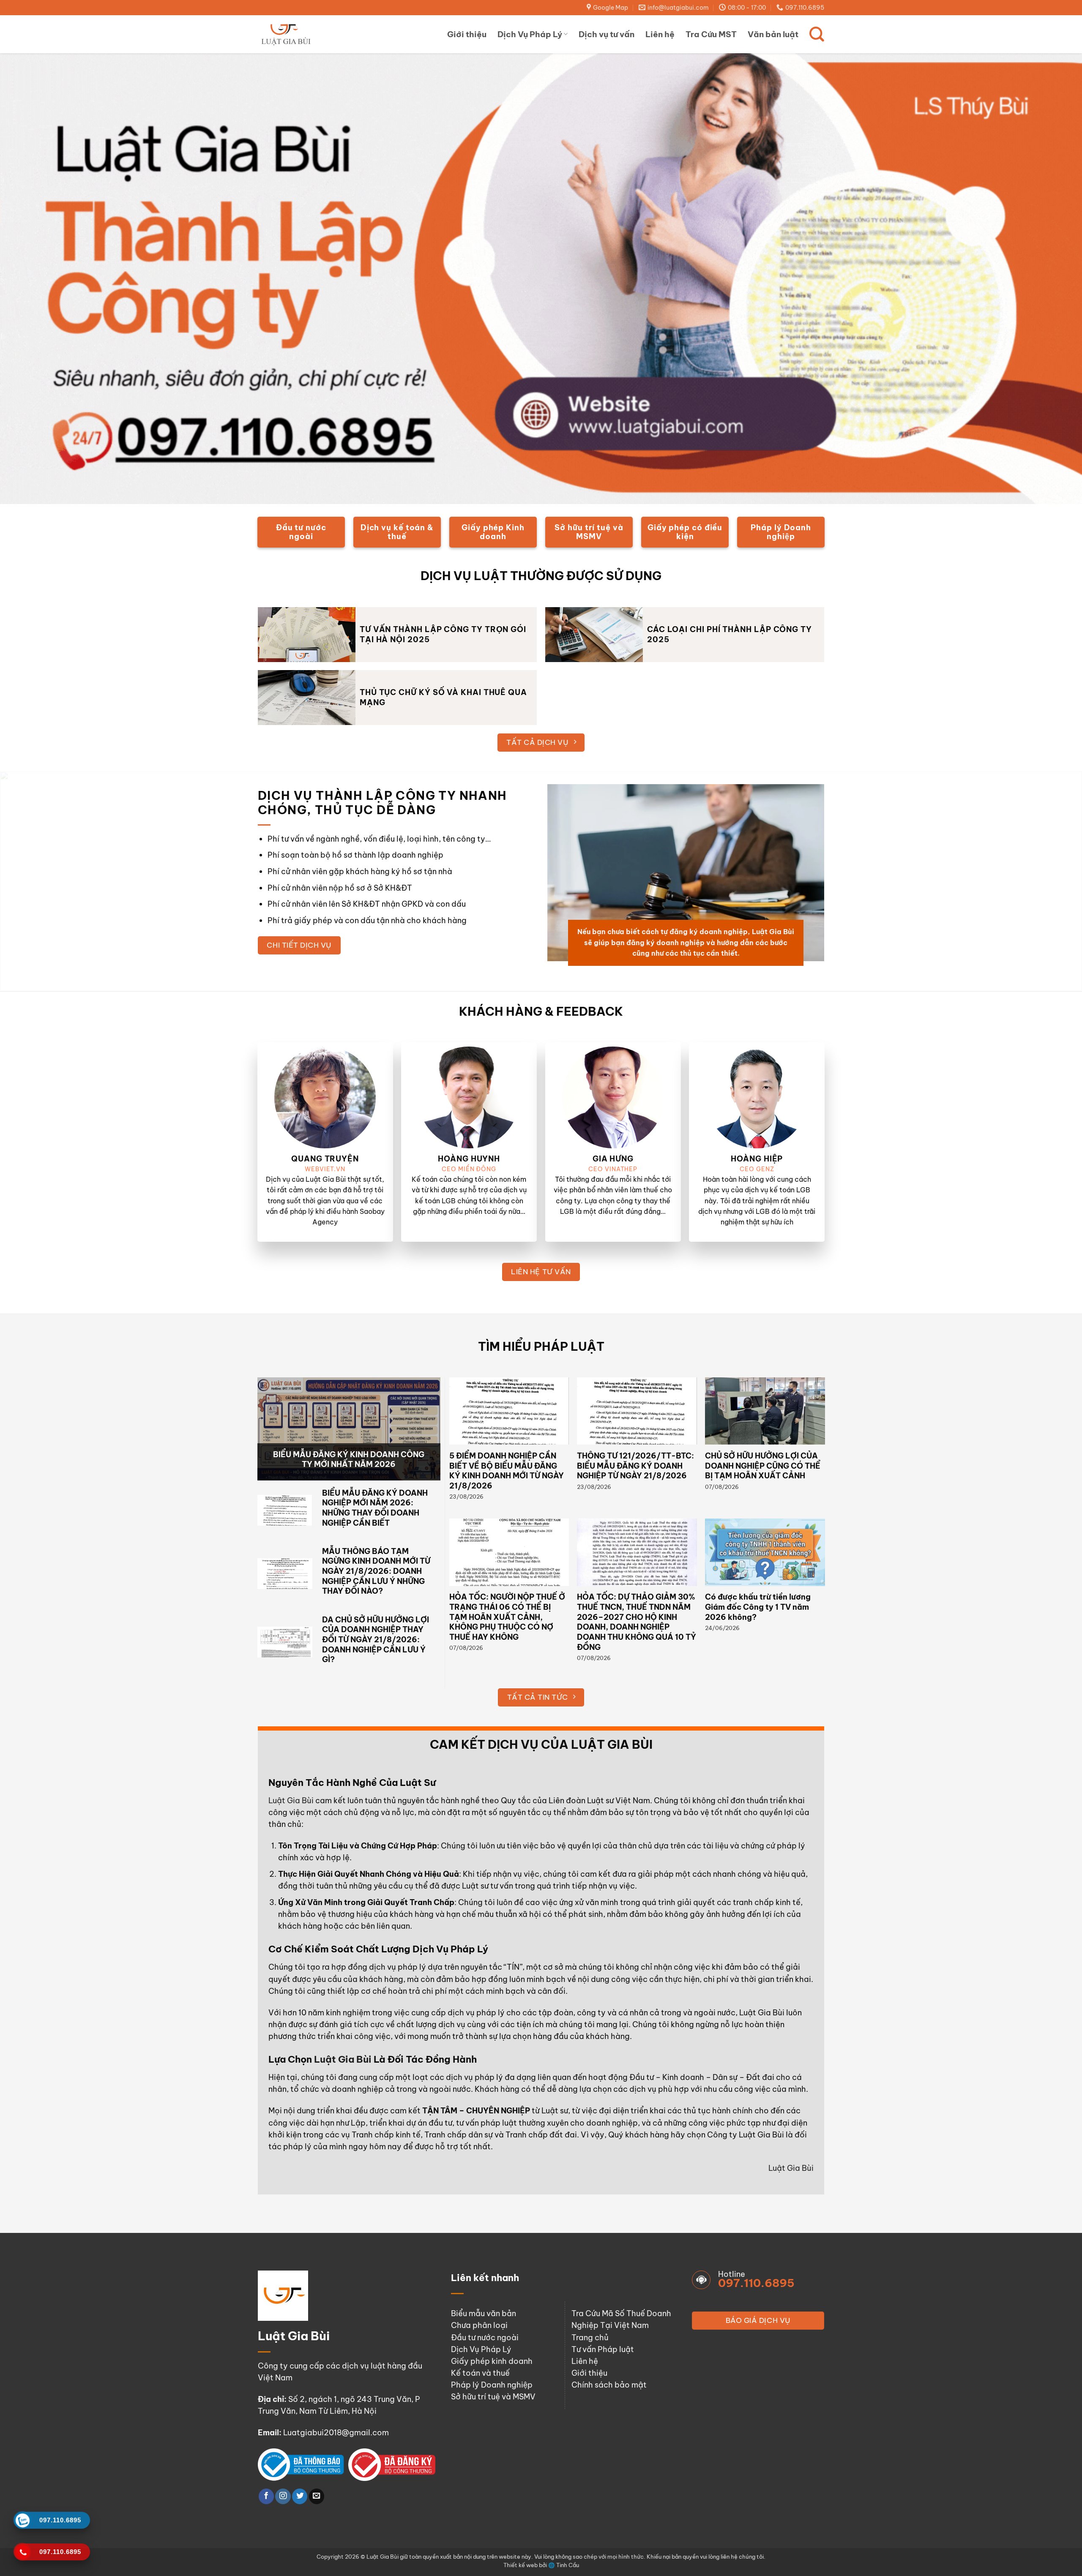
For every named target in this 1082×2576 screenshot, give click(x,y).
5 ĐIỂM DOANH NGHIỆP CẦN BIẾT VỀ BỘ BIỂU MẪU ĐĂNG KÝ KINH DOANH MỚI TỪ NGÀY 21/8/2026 (507, 1471)
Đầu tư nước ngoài (485, 2337)
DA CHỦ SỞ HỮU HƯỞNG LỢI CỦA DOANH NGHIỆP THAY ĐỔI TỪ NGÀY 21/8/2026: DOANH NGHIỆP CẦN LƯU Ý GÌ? (376, 1640)
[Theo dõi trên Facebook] (266, 2496)
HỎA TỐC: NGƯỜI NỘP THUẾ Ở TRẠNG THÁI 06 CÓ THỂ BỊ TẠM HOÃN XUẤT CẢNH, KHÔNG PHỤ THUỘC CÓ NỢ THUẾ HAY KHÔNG (507, 1617)
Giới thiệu (467, 34)
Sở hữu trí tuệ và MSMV (493, 2397)
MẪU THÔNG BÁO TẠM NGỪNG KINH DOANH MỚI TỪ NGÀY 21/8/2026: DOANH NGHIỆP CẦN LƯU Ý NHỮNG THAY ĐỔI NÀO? (376, 1571)
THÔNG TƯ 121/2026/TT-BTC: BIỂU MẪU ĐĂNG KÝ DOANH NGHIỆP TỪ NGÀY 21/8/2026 (635, 1466)
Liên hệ (660, 34)
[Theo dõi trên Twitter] (300, 2496)
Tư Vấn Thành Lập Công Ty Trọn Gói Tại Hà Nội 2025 (443, 634)
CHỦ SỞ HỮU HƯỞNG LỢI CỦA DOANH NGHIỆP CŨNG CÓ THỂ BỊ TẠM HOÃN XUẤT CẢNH (763, 1466)
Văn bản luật (773, 34)
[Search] (817, 34)
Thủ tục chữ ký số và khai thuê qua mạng (443, 697)
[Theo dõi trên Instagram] (283, 2496)
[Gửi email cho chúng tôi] (317, 2496)
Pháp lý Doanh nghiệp (492, 2385)
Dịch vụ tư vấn (607, 34)
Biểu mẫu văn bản (484, 2313)
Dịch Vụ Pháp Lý (530, 34)
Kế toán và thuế (480, 2373)
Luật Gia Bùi (291, 1800)
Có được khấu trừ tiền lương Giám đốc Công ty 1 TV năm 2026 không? (758, 1607)
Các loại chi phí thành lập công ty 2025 (730, 634)
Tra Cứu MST (711, 34)
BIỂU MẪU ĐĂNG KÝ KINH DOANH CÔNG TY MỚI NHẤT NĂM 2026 (349, 1460)
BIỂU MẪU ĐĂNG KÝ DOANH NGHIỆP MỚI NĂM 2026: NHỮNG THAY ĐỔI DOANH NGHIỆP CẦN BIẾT (375, 1508)
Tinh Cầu (568, 2565)
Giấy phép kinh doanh (492, 2361)
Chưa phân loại (479, 2325)
